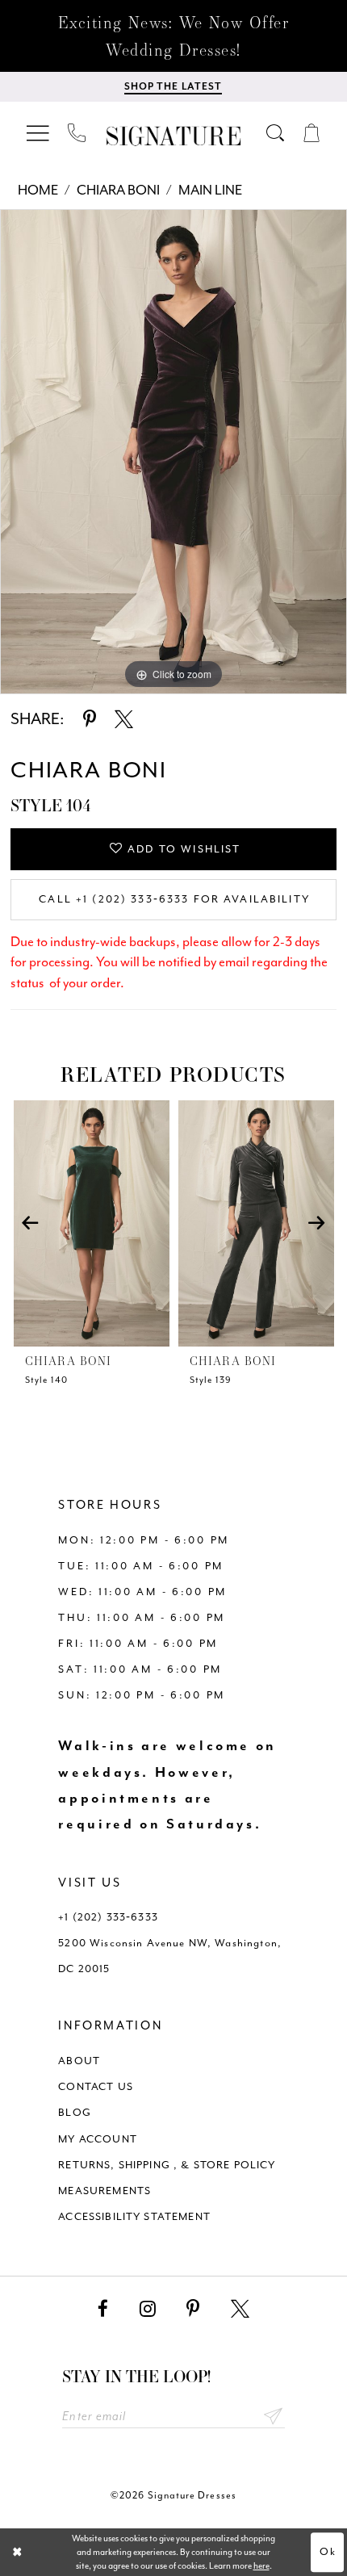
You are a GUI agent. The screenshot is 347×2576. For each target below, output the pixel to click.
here (261, 2566)
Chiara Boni (118, 190)
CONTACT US (96, 2086)
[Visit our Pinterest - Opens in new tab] (193, 2309)
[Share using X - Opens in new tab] (124, 720)
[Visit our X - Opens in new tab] (240, 2309)
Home (38, 190)
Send (273, 2417)
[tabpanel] (173, 452)
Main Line (210, 190)
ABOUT (79, 2061)
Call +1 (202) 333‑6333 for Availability (174, 899)
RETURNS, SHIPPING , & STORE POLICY (167, 2165)
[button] (39, 133)
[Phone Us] (77, 133)
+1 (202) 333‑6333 (108, 1917)
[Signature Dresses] (173, 136)
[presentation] (92, 1223)
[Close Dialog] (17, 2553)
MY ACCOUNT (98, 2139)
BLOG (75, 2112)
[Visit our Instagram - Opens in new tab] (148, 2309)
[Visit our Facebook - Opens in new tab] (103, 2309)
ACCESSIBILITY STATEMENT (134, 2216)
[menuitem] (39, 133)
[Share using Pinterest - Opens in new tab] (90, 720)
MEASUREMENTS (105, 2191)
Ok (328, 2551)
